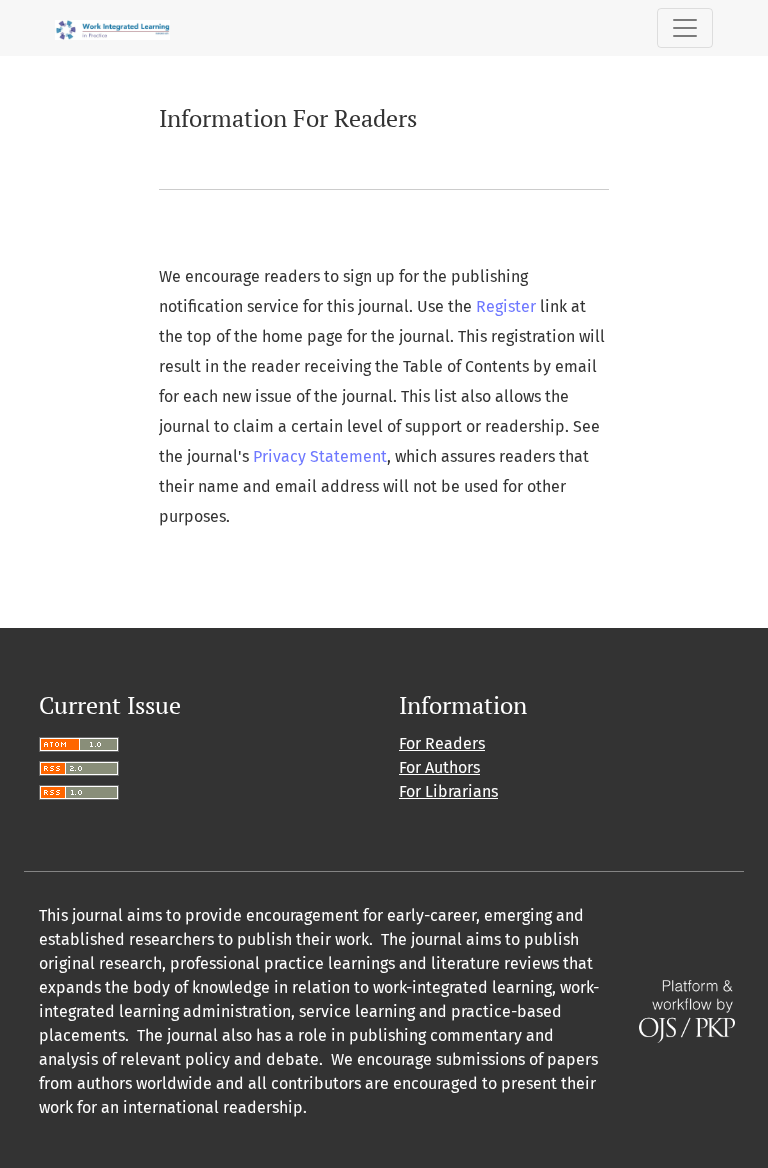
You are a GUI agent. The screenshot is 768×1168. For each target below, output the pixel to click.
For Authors (439, 767)
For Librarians (448, 791)
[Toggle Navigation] (685, 28)
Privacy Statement (320, 456)
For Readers (442, 743)
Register (506, 306)
